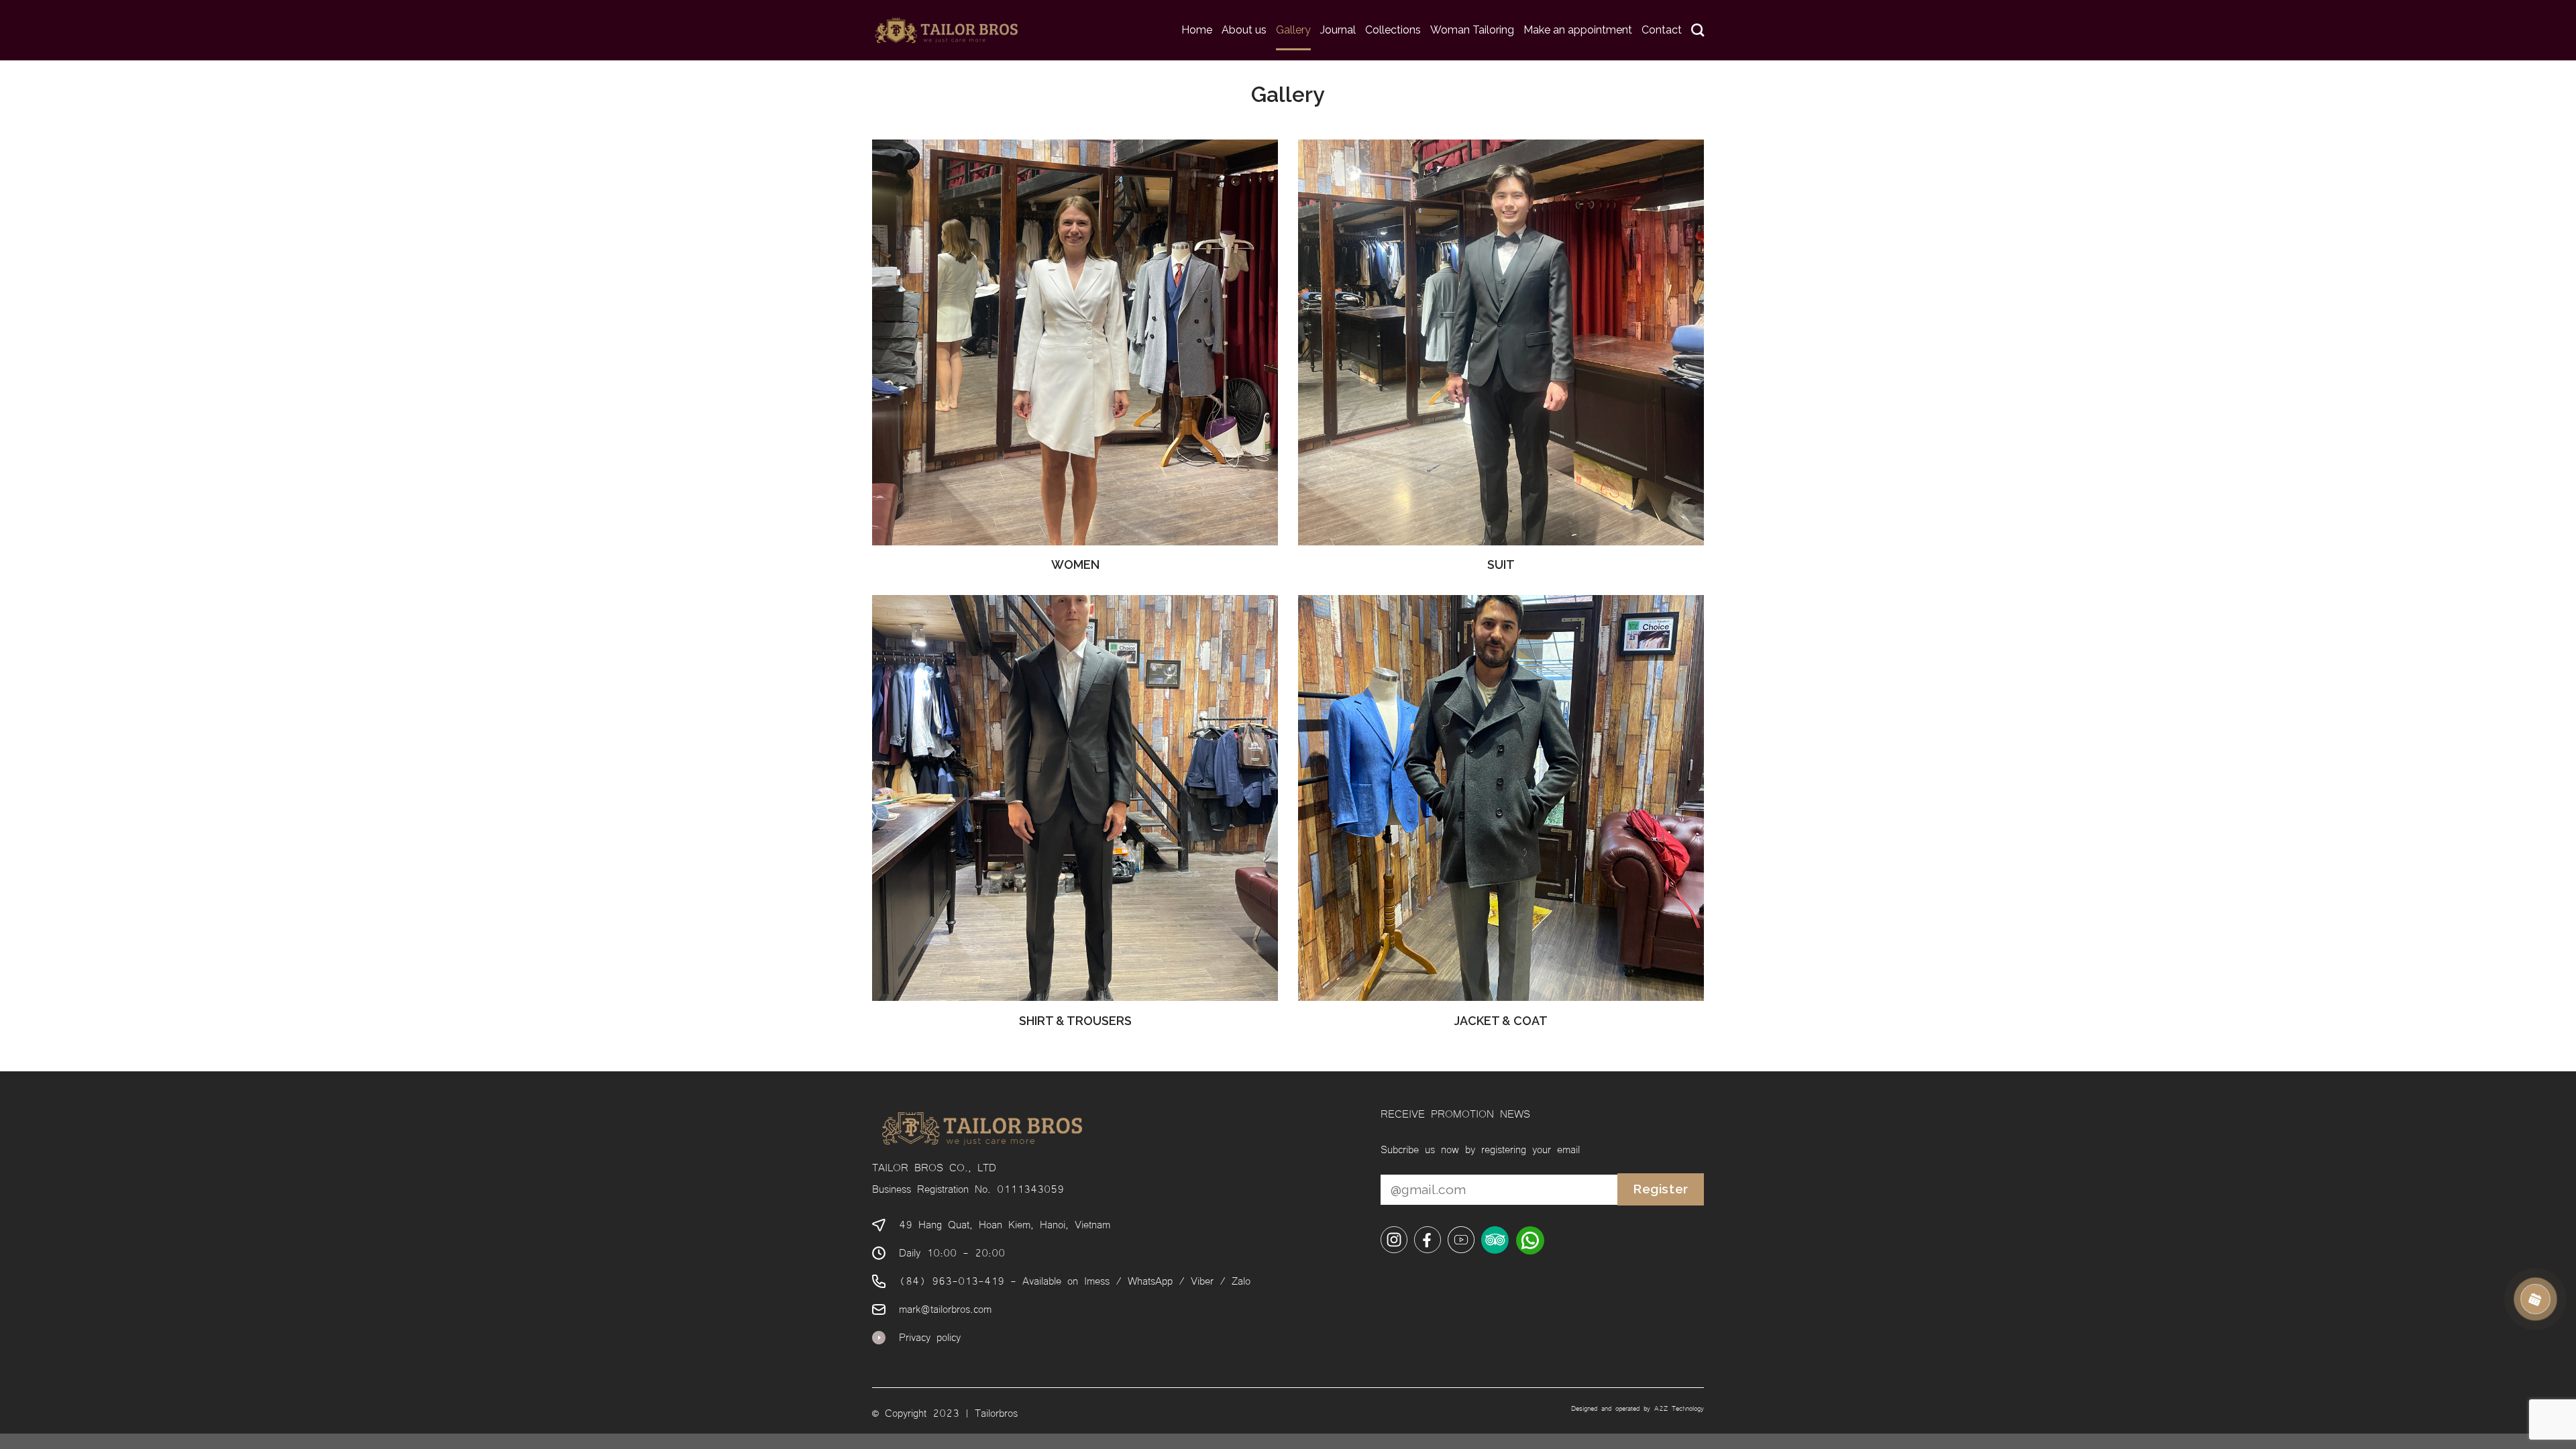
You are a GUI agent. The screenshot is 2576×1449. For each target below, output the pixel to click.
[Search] (1698, 30)
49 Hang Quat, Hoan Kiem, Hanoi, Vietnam (1005, 1224)
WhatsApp (1150, 1280)
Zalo (1241, 1280)
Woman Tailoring (1472, 30)
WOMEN (1075, 565)
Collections (1393, 30)
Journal (1338, 30)
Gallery (1293, 30)
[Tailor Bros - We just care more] (946, 30)
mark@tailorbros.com (945, 1308)
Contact (1662, 30)
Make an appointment (1578, 30)
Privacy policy (930, 1336)
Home (1197, 30)
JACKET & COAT (1501, 1021)
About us (1244, 30)
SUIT (1501, 565)
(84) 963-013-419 (952, 1280)
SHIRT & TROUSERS (1075, 1021)
